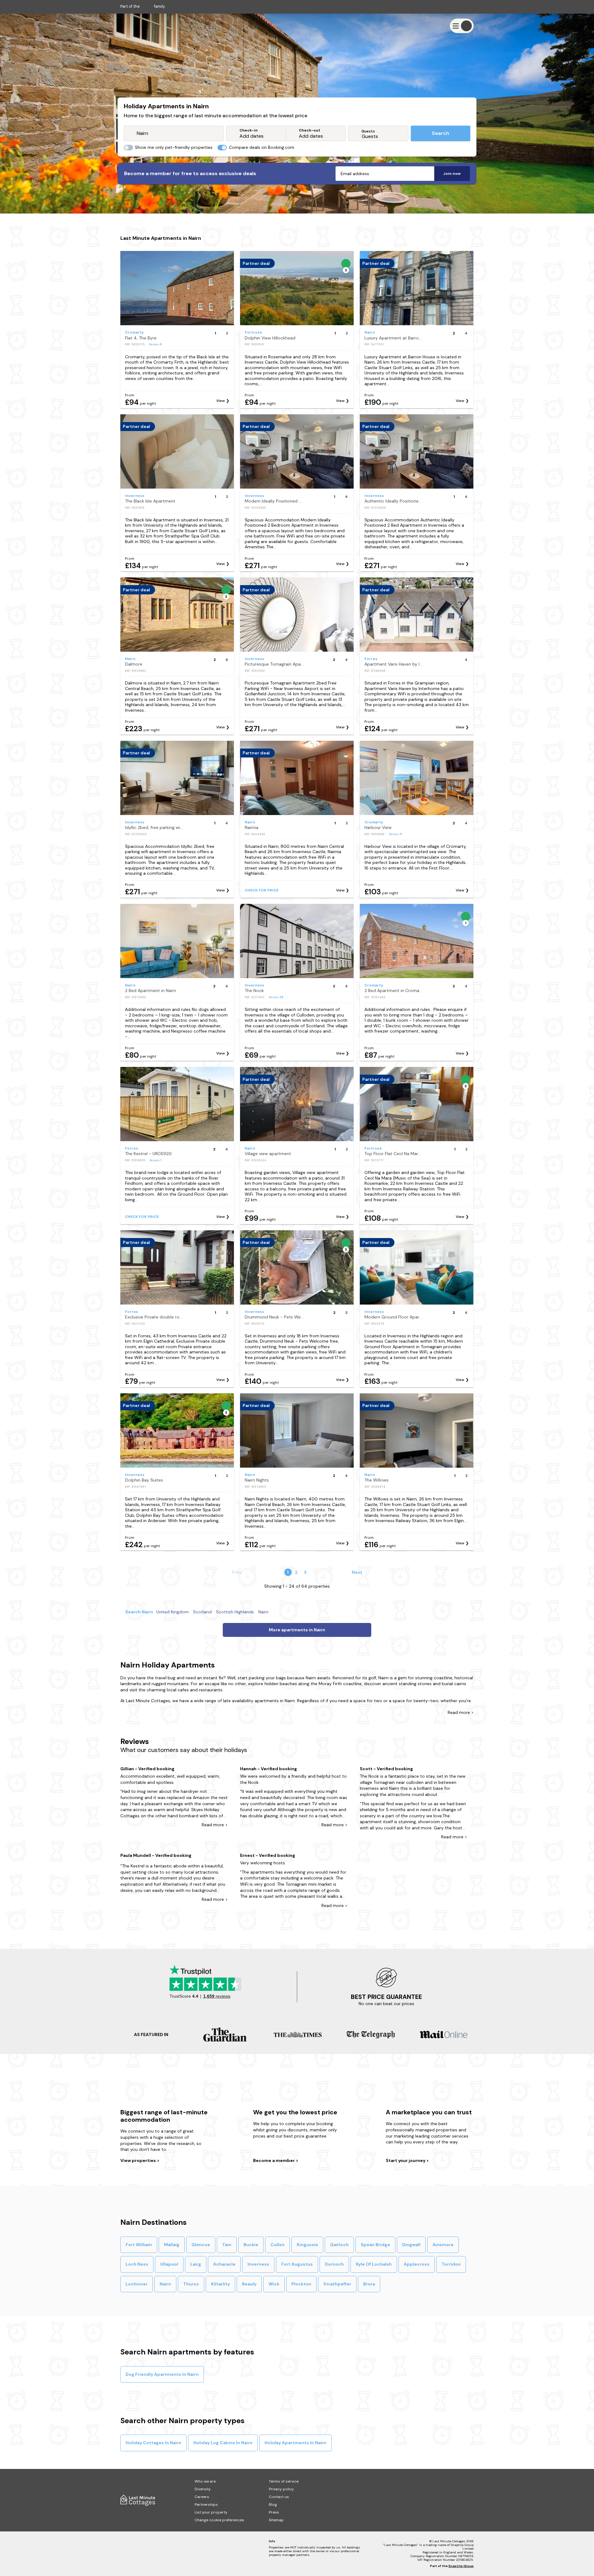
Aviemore (443, 2245)
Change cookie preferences (219, 2520)
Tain (227, 2245)
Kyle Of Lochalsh (374, 2264)
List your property (211, 2512)
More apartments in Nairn (297, 1630)
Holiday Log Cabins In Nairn (223, 2443)
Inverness (258, 2264)
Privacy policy (281, 2489)
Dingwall (411, 2245)
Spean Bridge (375, 2245)
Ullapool (169, 2264)
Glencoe (201, 2245)
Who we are (205, 2481)
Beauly (249, 2284)
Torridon (451, 2264)
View (221, 401)
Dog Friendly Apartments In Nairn (162, 2374)
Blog (273, 2505)
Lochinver (137, 2284)
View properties (139, 2160)
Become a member (274, 2160)
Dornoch (334, 2264)
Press (274, 2512)
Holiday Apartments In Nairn (295, 2443)
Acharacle (224, 2264)
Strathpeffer (337, 2284)
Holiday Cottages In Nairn (153, 2443)
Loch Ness (137, 2264)
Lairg (196, 2264)
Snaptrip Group (461, 2566)
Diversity (203, 2489)
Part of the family (143, 6)
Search (441, 133)
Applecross (417, 2264)
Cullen (278, 2245)
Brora (369, 2284)
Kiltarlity (220, 2284)
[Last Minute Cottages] (139, 26)
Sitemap (276, 2520)
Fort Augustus (297, 2264)
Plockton (301, 2284)
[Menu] (462, 26)
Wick (274, 2284)
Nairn (165, 2284)
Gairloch (339, 2245)
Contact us (279, 2497)
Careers (202, 2497)
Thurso (191, 2284)
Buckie (251, 2245)
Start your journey (406, 2160)
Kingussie (307, 2245)
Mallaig (172, 2245)
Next (357, 1572)
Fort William (139, 2245)
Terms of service (284, 2481)
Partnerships (206, 2505)
